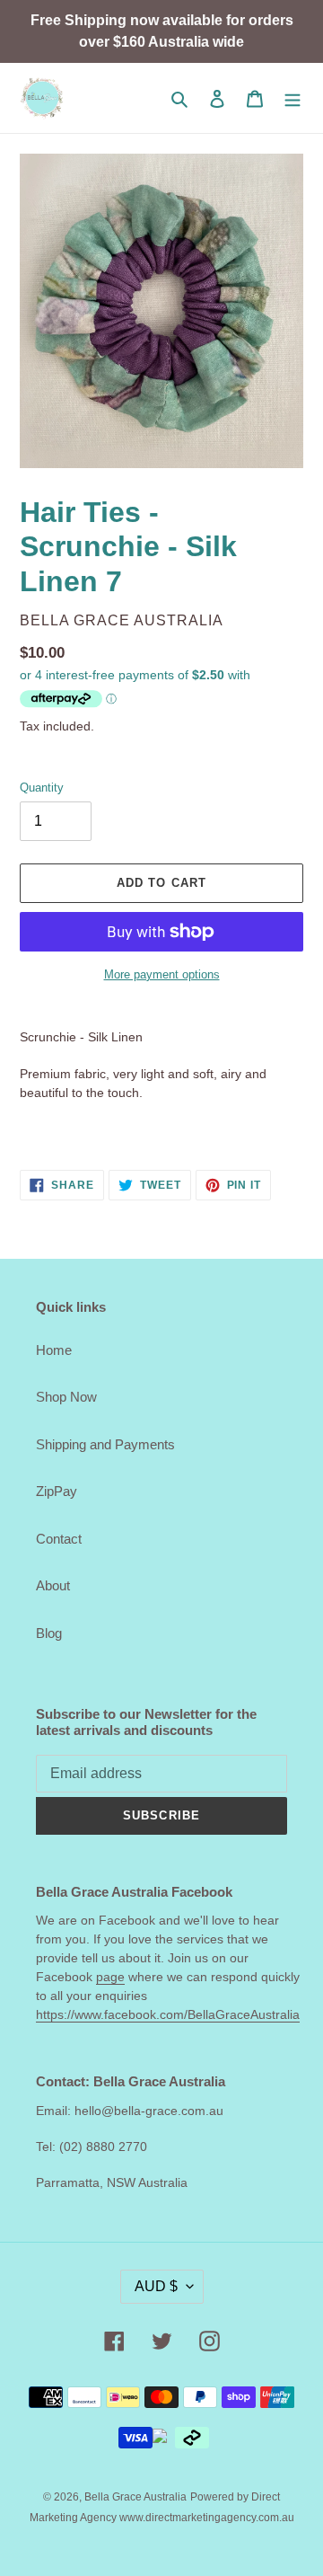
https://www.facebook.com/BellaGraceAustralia (168, 2014)
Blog (49, 1633)
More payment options (162, 974)
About (53, 1585)
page (110, 1977)
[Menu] (292, 98)
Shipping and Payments (105, 1444)
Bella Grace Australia (135, 2497)
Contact (59, 1539)
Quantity (42, 788)
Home (54, 1350)
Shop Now (66, 1397)
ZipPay (57, 1491)
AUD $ (156, 2286)
